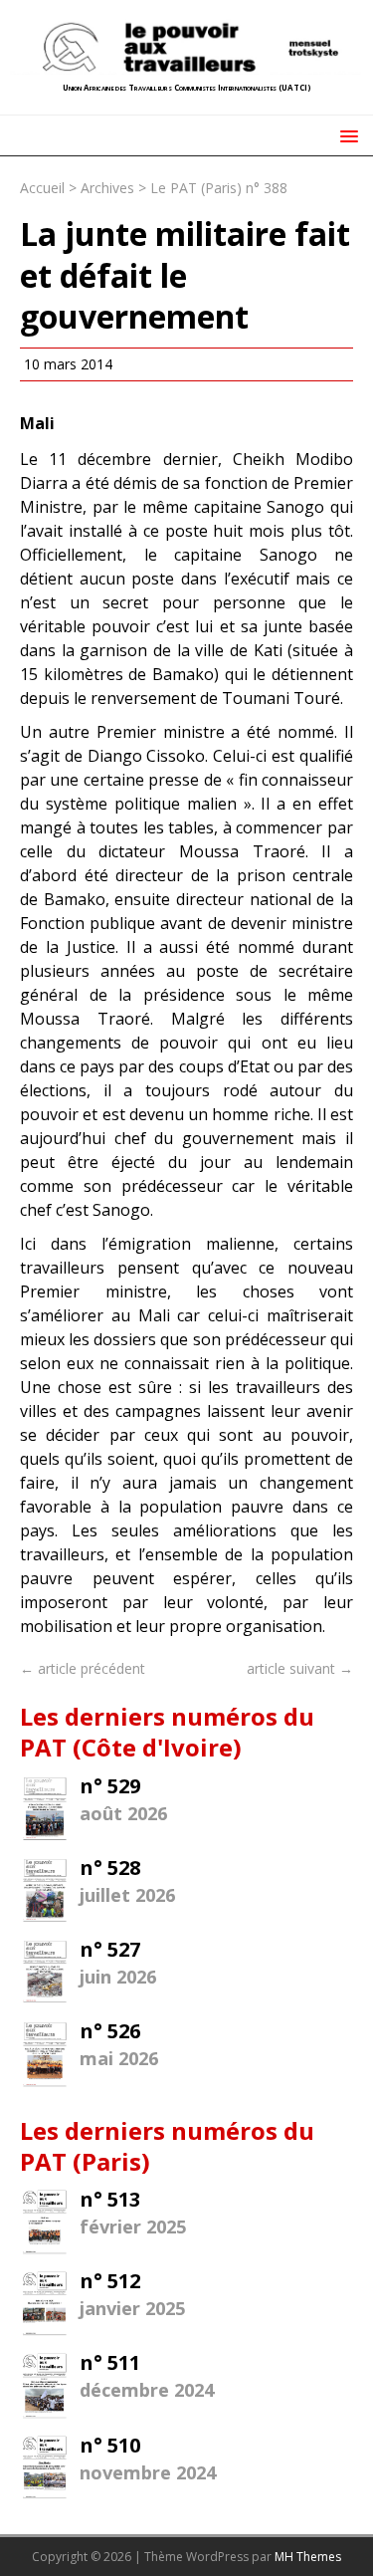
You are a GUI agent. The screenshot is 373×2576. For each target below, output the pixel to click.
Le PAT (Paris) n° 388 (219, 188)
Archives (107, 188)
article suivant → (300, 1668)
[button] (346, 135)
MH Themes (308, 2557)
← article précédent (83, 1668)
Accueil (42, 188)
